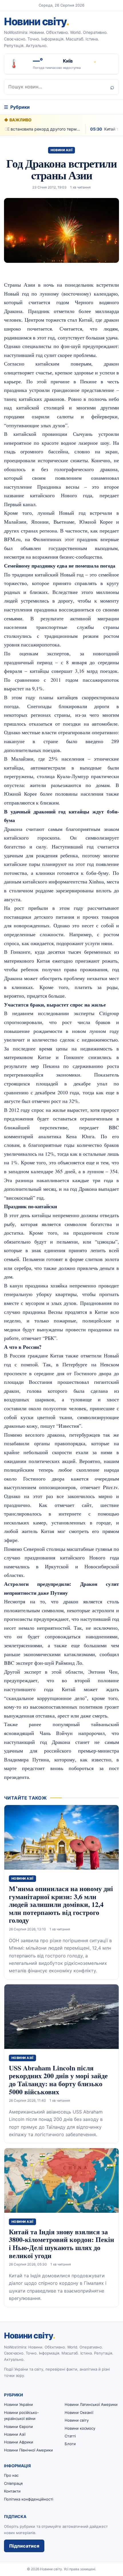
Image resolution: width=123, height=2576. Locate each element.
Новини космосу (80, 2428)
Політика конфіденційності (29, 2499)
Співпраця (13, 2483)
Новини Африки (19, 2442)
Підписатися (24, 2546)
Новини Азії (62, 150)
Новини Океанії (79, 2412)
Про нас (11, 2475)
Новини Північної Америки (28, 2450)
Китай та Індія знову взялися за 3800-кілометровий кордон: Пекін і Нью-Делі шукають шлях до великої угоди (61, 2243)
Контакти (12, 2491)
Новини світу (36, 22)
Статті (70, 2436)
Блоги (70, 2444)
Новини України (18, 2404)
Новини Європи (18, 2427)
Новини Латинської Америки (91, 2404)
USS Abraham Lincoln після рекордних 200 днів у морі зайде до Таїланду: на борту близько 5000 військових (58, 2080)
